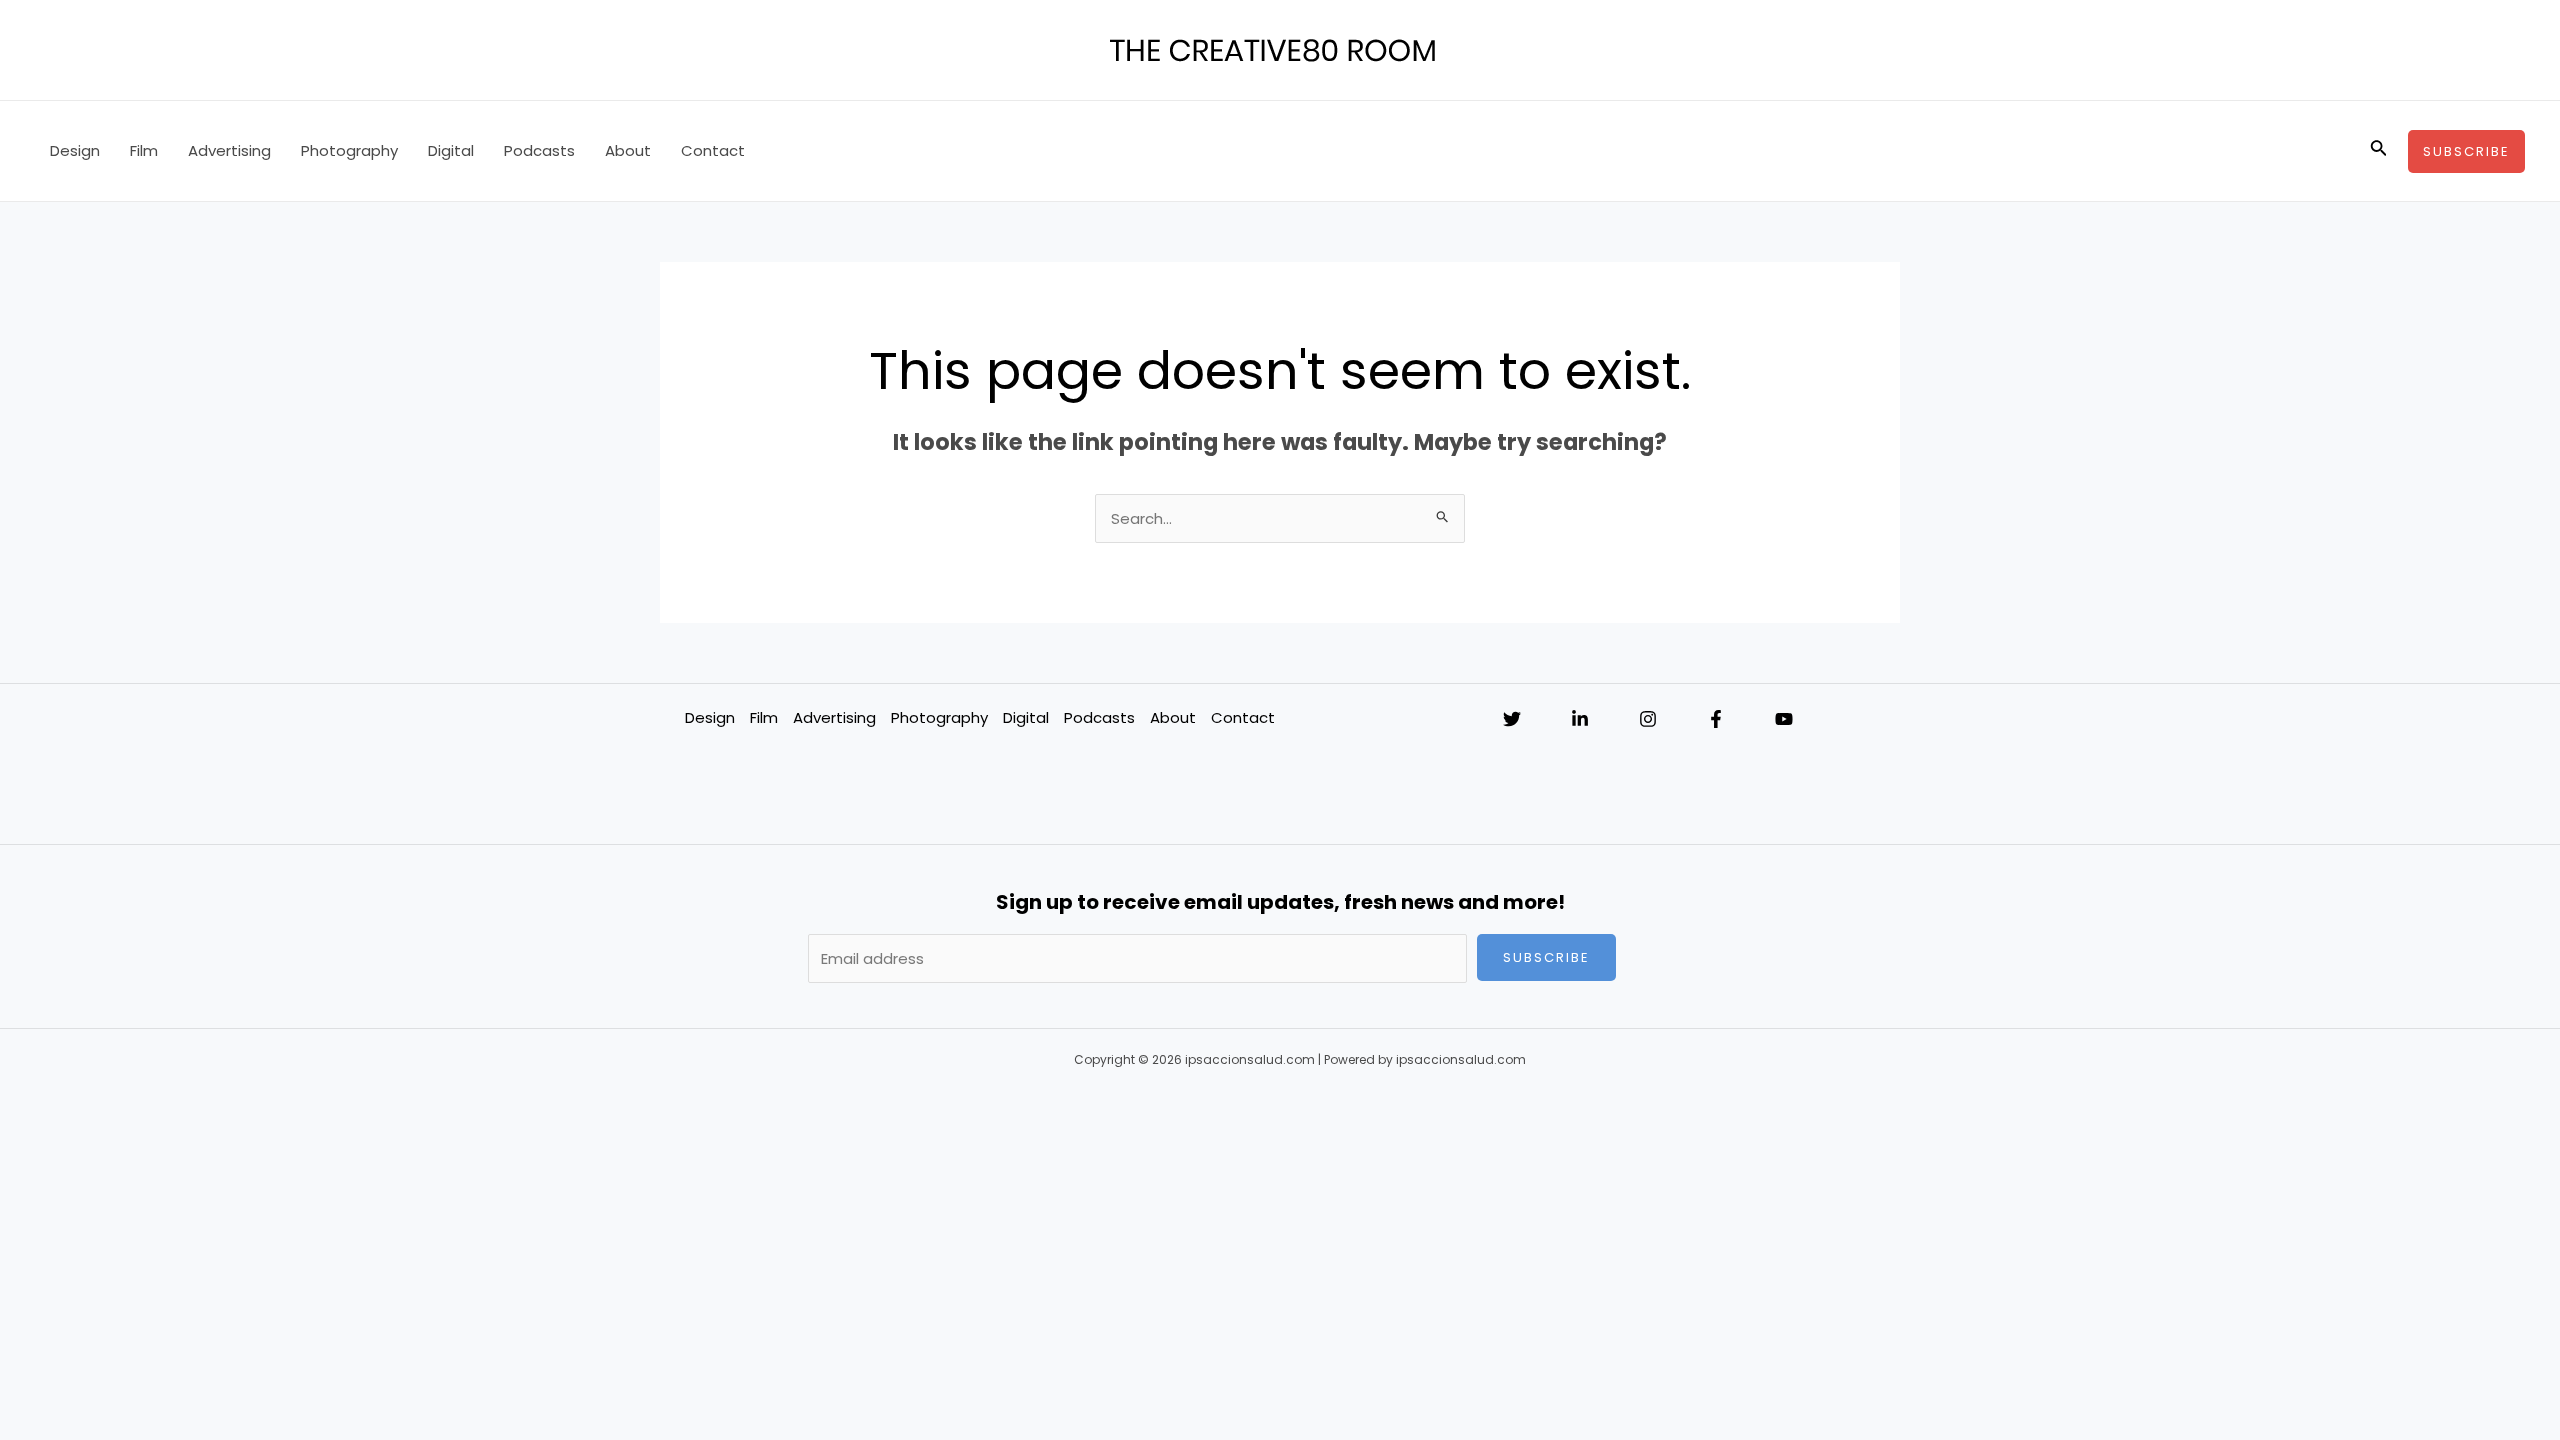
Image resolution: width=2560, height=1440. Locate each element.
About (628, 150)
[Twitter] (1512, 719)
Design (75, 150)
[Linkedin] (1580, 719)
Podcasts (539, 150)
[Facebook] (1716, 719)
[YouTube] (1784, 719)
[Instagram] (1648, 719)
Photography (349, 150)
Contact (713, 150)
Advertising (229, 150)
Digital (451, 150)
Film (144, 150)
